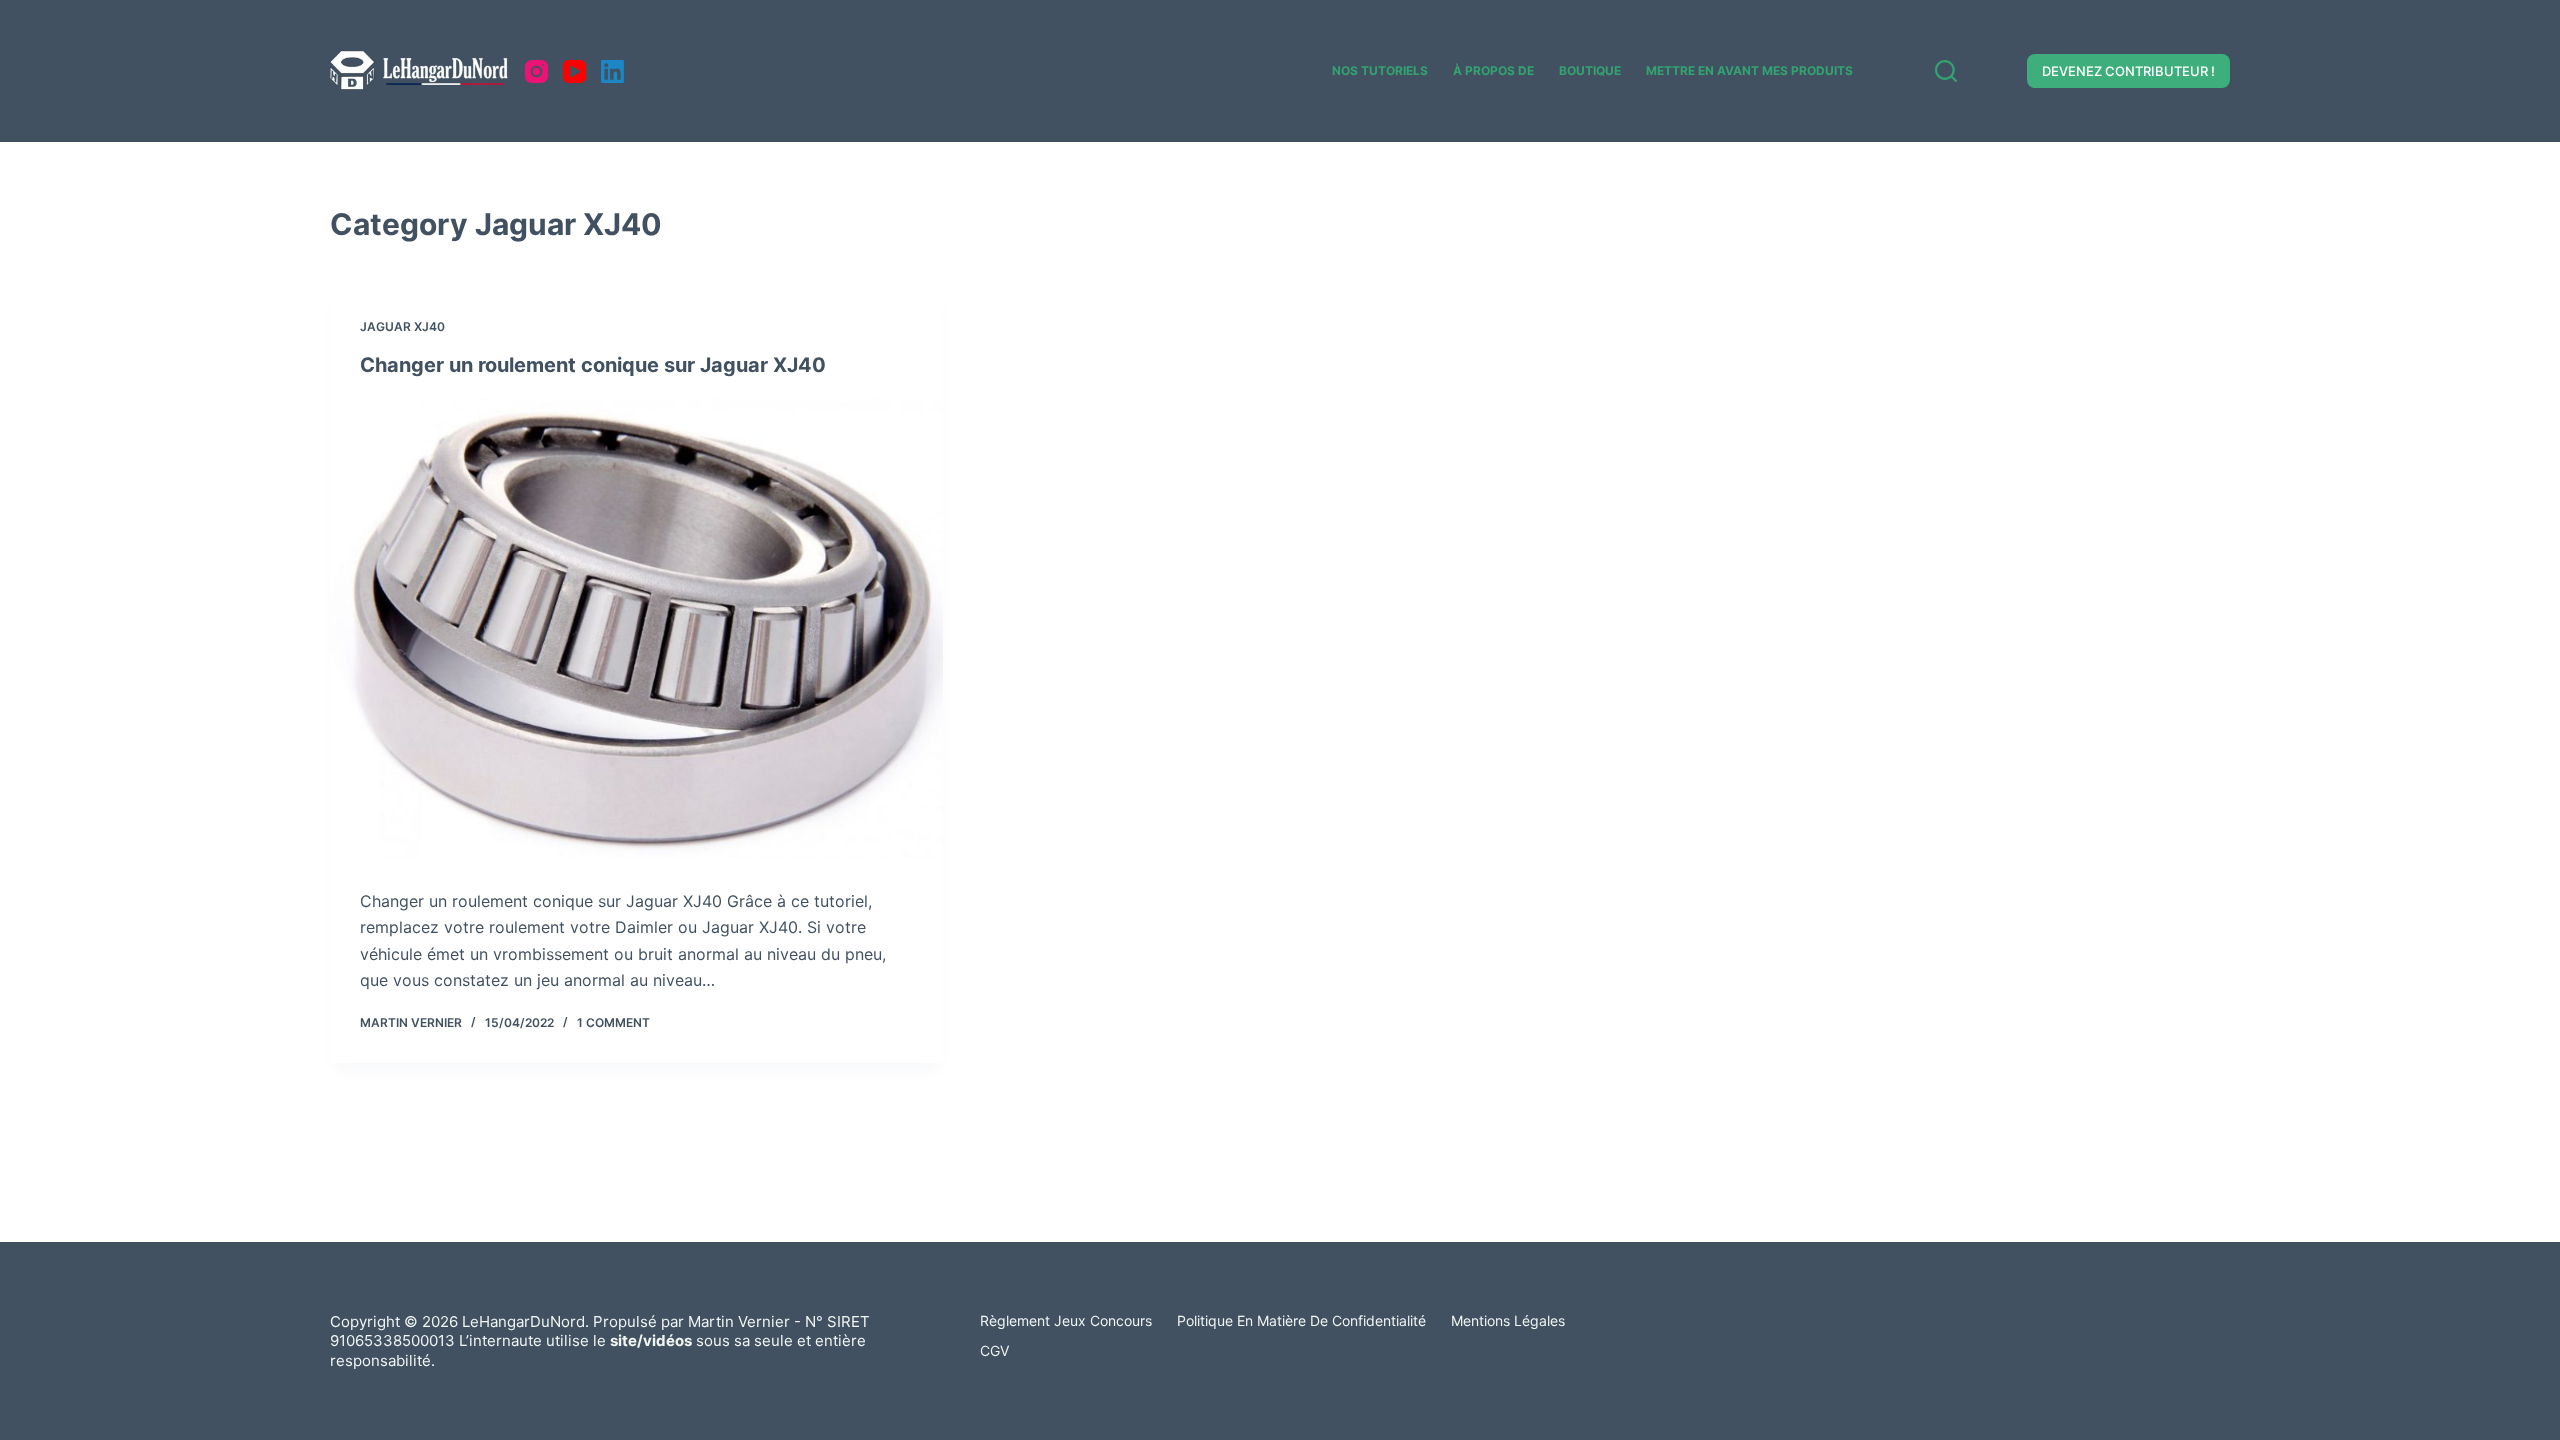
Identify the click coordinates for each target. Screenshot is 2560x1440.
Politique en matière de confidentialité (1301, 1320)
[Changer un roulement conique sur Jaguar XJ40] (636, 628)
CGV (994, 1350)
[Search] (1946, 71)
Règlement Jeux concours (1066, 1320)
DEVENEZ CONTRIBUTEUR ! (2128, 71)
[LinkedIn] (612, 71)
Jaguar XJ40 (402, 326)
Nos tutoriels (1380, 70)
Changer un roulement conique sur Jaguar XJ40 (593, 365)
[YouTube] (574, 71)
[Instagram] (536, 71)
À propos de (1493, 70)
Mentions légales (1508, 1320)
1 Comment (613, 1022)
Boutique (1590, 70)
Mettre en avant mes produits (1749, 70)
